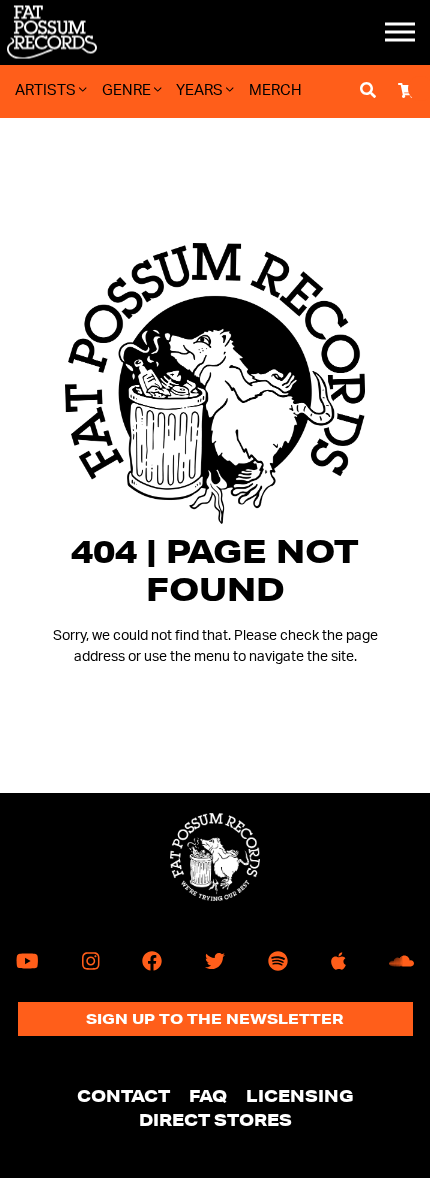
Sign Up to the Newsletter (215, 1019)
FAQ (208, 1095)
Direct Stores (215, 1119)
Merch (275, 90)
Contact (123, 1095)
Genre (128, 90)
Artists (47, 90)
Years (201, 90)
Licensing (300, 1095)
